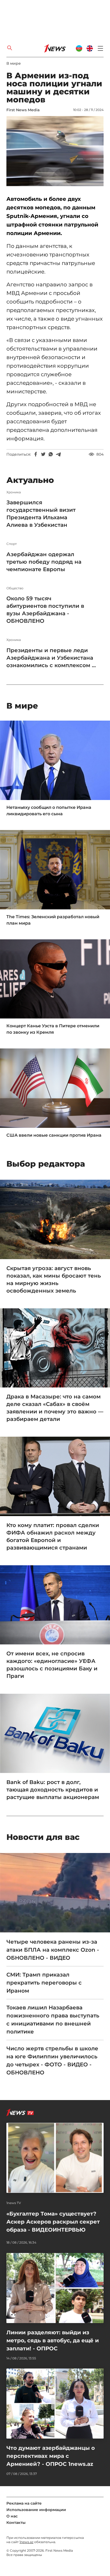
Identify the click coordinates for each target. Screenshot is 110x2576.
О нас (12, 2516)
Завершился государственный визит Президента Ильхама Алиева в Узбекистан (41, 514)
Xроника (14, 492)
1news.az (26, 2542)
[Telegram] (58, 454)
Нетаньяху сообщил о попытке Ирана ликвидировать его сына (49, 811)
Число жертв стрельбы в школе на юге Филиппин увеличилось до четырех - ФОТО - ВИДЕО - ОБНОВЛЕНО (52, 2060)
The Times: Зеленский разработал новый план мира (53, 920)
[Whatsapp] (51, 454)
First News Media (23, 110)
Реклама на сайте (24, 2503)
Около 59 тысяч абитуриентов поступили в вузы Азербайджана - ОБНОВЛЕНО (45, 610)
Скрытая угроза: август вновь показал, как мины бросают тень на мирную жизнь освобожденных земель (54, 1279)
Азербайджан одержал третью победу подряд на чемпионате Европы (44, 562)
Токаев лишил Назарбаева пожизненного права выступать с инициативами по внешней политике (53, 2020)
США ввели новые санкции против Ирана (54, 1135)
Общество (15, 588)
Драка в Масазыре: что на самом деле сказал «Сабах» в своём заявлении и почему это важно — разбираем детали (55, 1408)
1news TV (14, 2203)
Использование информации (36, 2510)
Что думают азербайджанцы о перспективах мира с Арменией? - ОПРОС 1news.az (51, 2456)
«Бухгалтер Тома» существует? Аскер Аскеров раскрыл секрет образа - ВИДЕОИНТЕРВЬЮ (53, 2222)
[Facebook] (36, 454)
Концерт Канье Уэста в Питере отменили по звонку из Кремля (53, 1029)
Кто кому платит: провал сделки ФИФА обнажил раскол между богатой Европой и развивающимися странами (53, 1536)
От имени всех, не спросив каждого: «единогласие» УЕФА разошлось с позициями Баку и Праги (52, 1665)
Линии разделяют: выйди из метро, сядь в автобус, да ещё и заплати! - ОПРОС (53, 2340)
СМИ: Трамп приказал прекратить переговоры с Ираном (44, 1983)
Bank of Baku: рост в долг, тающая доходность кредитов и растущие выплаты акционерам (53, 1790)
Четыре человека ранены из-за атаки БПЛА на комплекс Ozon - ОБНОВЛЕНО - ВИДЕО (53, 1950)
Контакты (16, 2523)
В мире (14, 63)
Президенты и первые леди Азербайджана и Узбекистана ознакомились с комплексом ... (51, 658)
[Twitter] (43, 454)
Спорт (12, 544)
